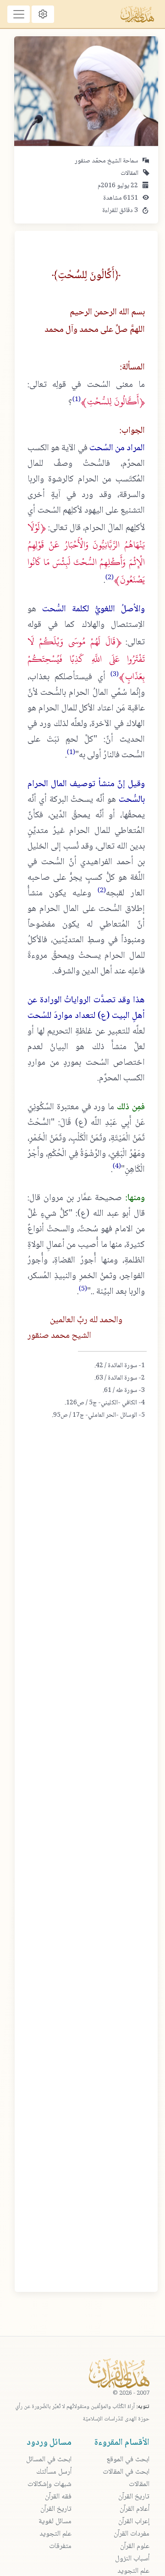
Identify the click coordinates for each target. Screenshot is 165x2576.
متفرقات (60, 2546)
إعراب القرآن (134, 2522)
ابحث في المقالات (126, 2472)
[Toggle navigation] (19, 14)
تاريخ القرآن (134, 2497)
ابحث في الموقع (128, 2460)
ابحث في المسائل (49, 2460)
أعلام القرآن (135, 2509)
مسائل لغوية (55, 2522)
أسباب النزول (132, 2559)
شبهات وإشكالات (49, 2484)
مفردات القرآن (132, 2534)
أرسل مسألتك (54, 2472)
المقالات (129, 173)
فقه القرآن (58, 2497)
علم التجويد (55, 2534)
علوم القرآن (135, 2546)
